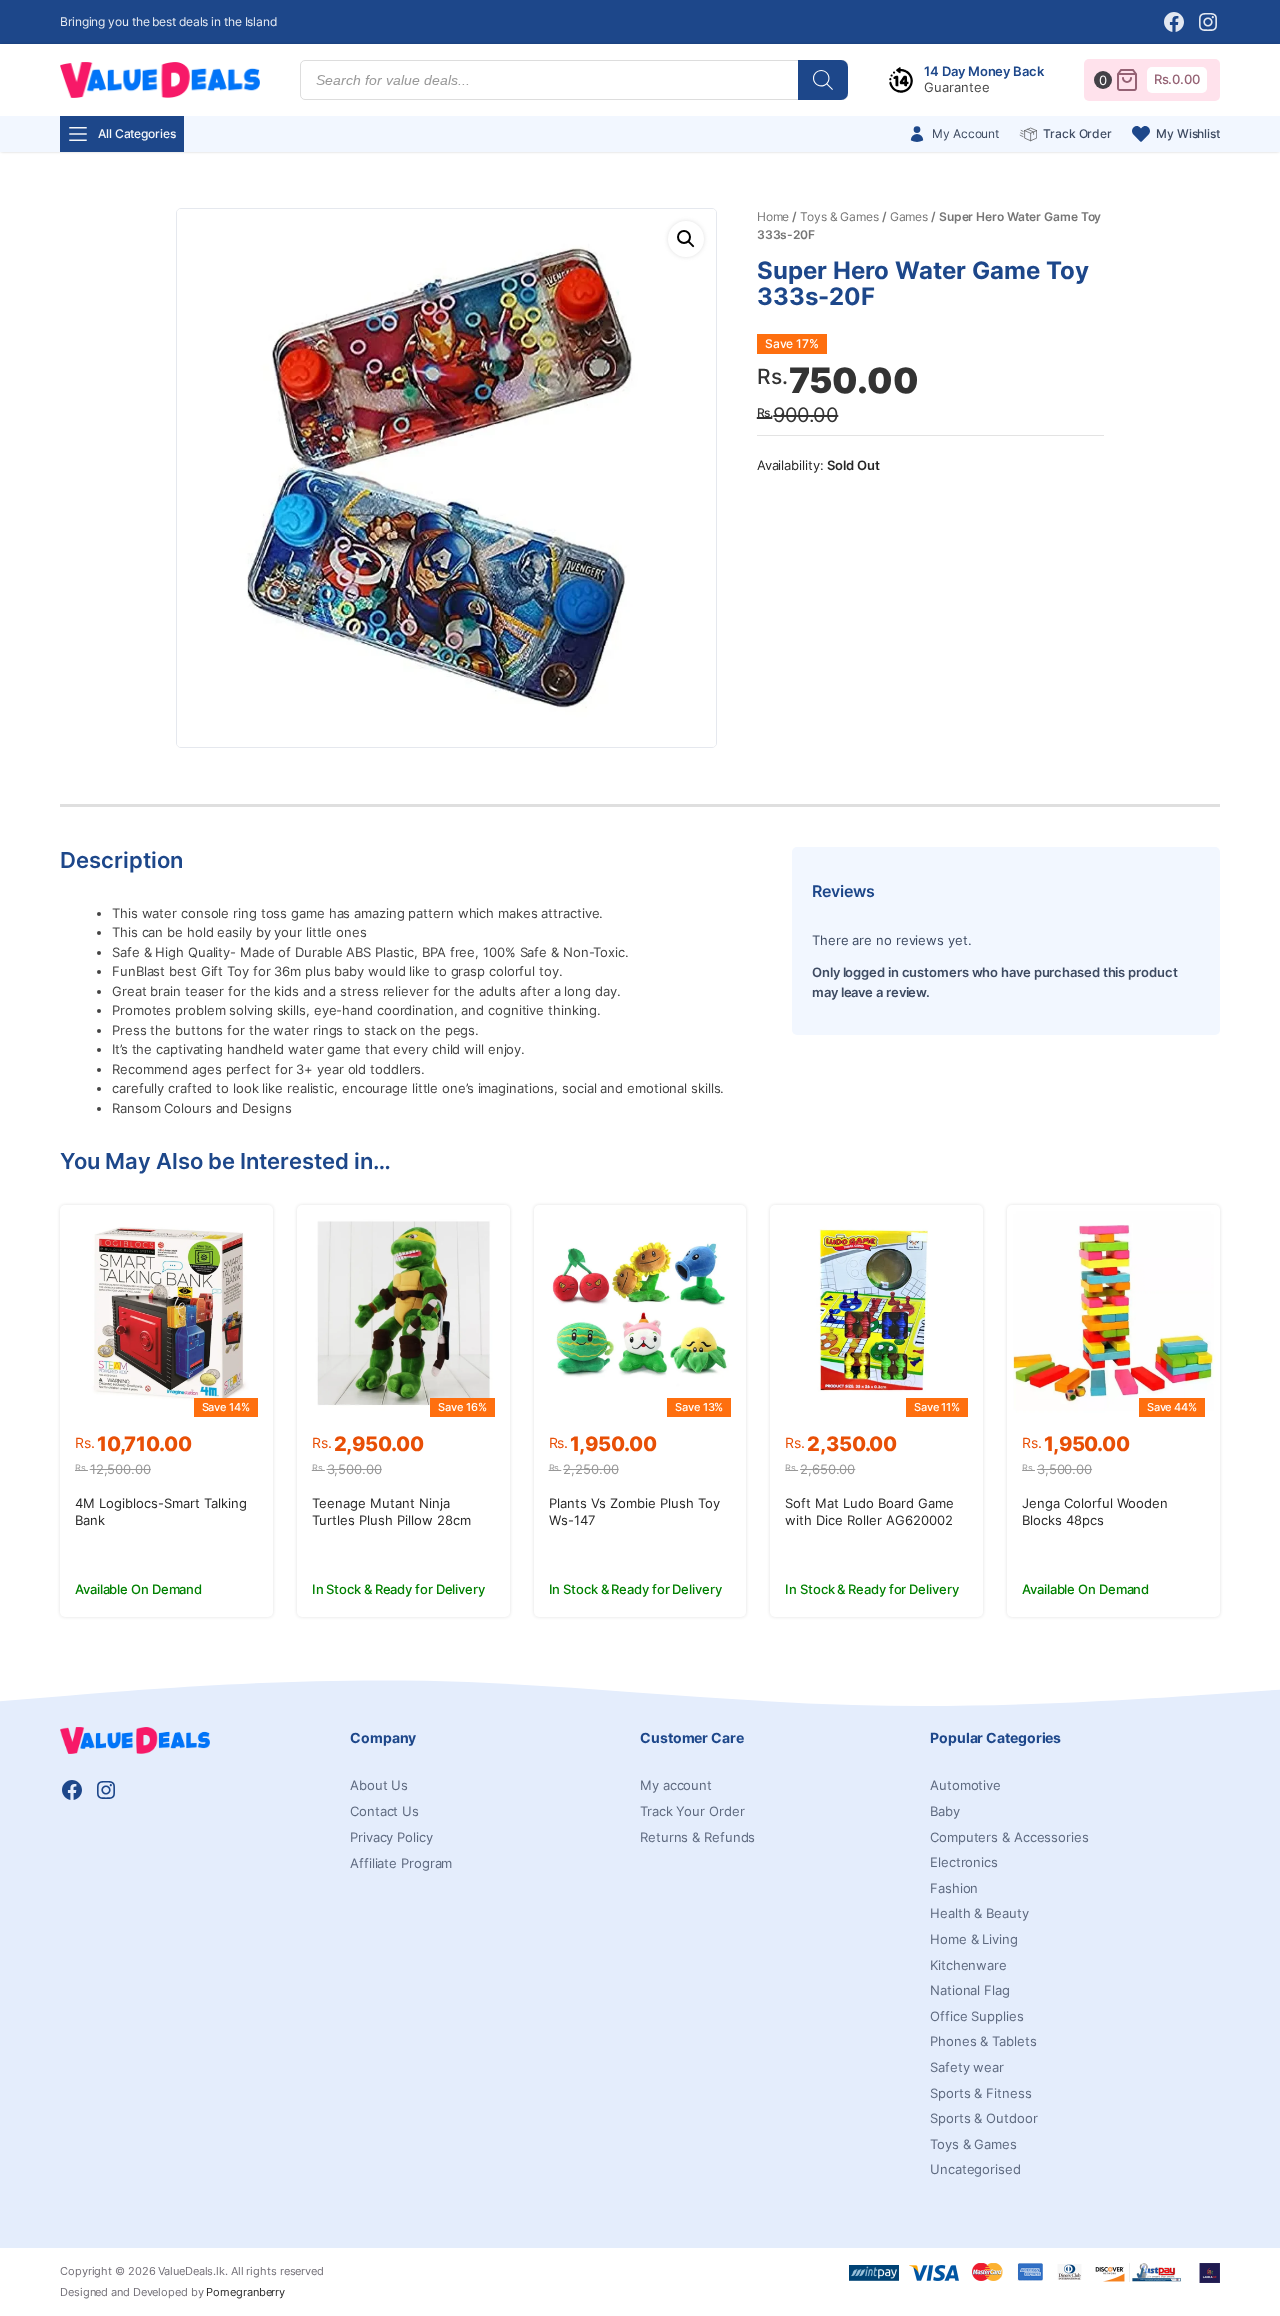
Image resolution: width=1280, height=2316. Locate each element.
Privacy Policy (391, 1837)
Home (773, 216)
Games (909, 216)
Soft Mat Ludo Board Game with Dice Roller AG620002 (869, 1511)
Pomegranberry (245, 2292)
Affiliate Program (401, 1863)
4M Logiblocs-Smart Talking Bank (161, 1511)
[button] (686, 239)
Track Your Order (692, 1811)
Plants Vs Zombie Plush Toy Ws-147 (634, 1511)
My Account (965, 133)
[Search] (823, 80)
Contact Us (384, 1811)
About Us (379, 1785)
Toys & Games (839, 216)
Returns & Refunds (697, 1837)
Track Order (1077, 133)
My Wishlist (1188, 133)
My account (676, 1785)
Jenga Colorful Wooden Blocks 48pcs (1095, 1511)
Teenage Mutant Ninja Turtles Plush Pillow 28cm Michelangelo (391, 1520)
